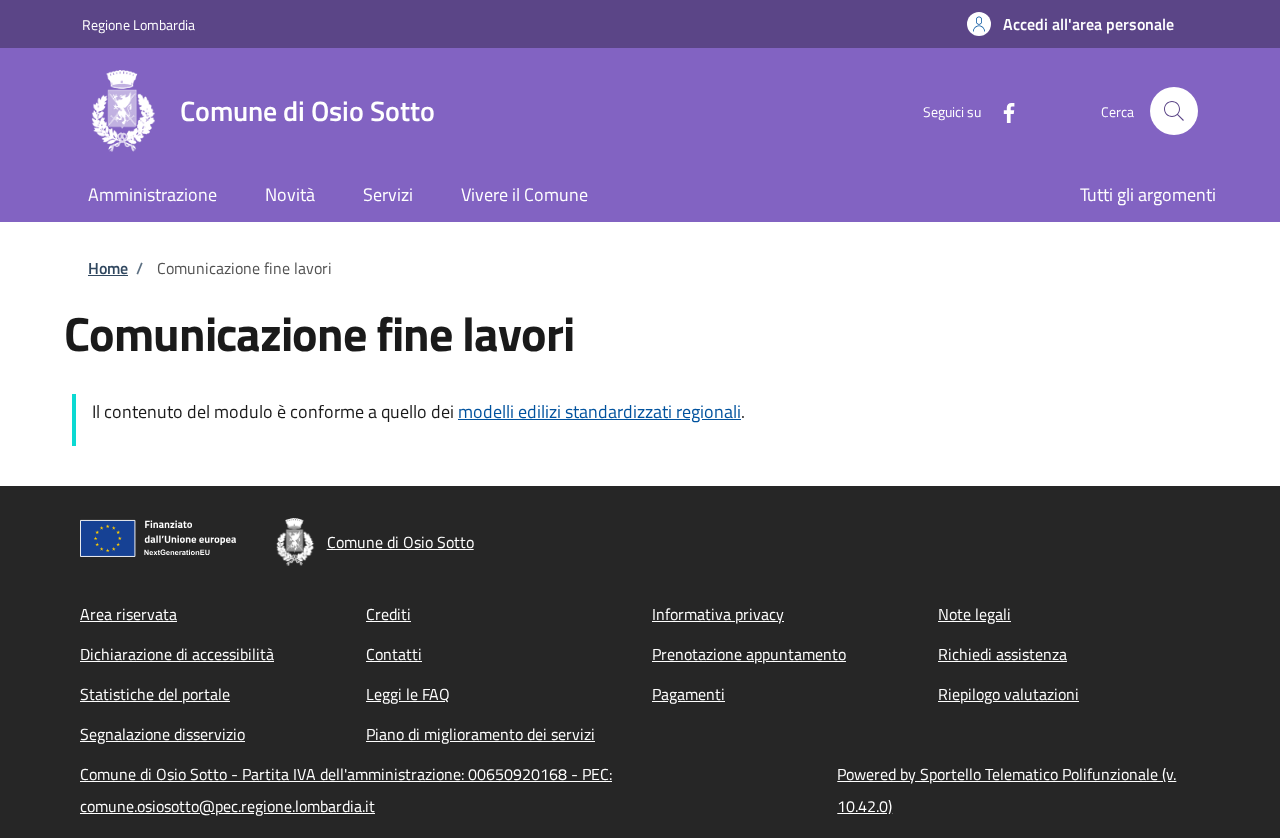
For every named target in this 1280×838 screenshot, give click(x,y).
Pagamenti (688, 694)
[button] (1070, 24)
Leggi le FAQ (408, 694)
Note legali (974, 614)
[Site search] (1174, 111)
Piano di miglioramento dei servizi (480, 734)
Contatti (394, 654)
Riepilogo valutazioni (1008, 694)
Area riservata (128, 614)
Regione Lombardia (138, 24)
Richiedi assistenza (1002, 654)
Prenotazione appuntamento (749, 654)
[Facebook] (1001, 110)
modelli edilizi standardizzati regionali (599, 411)
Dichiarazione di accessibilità (177, 654)
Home (108, 268)
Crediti (388, 614)
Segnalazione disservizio (162, 734)
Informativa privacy (718, 614)
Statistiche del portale (155, 694)
